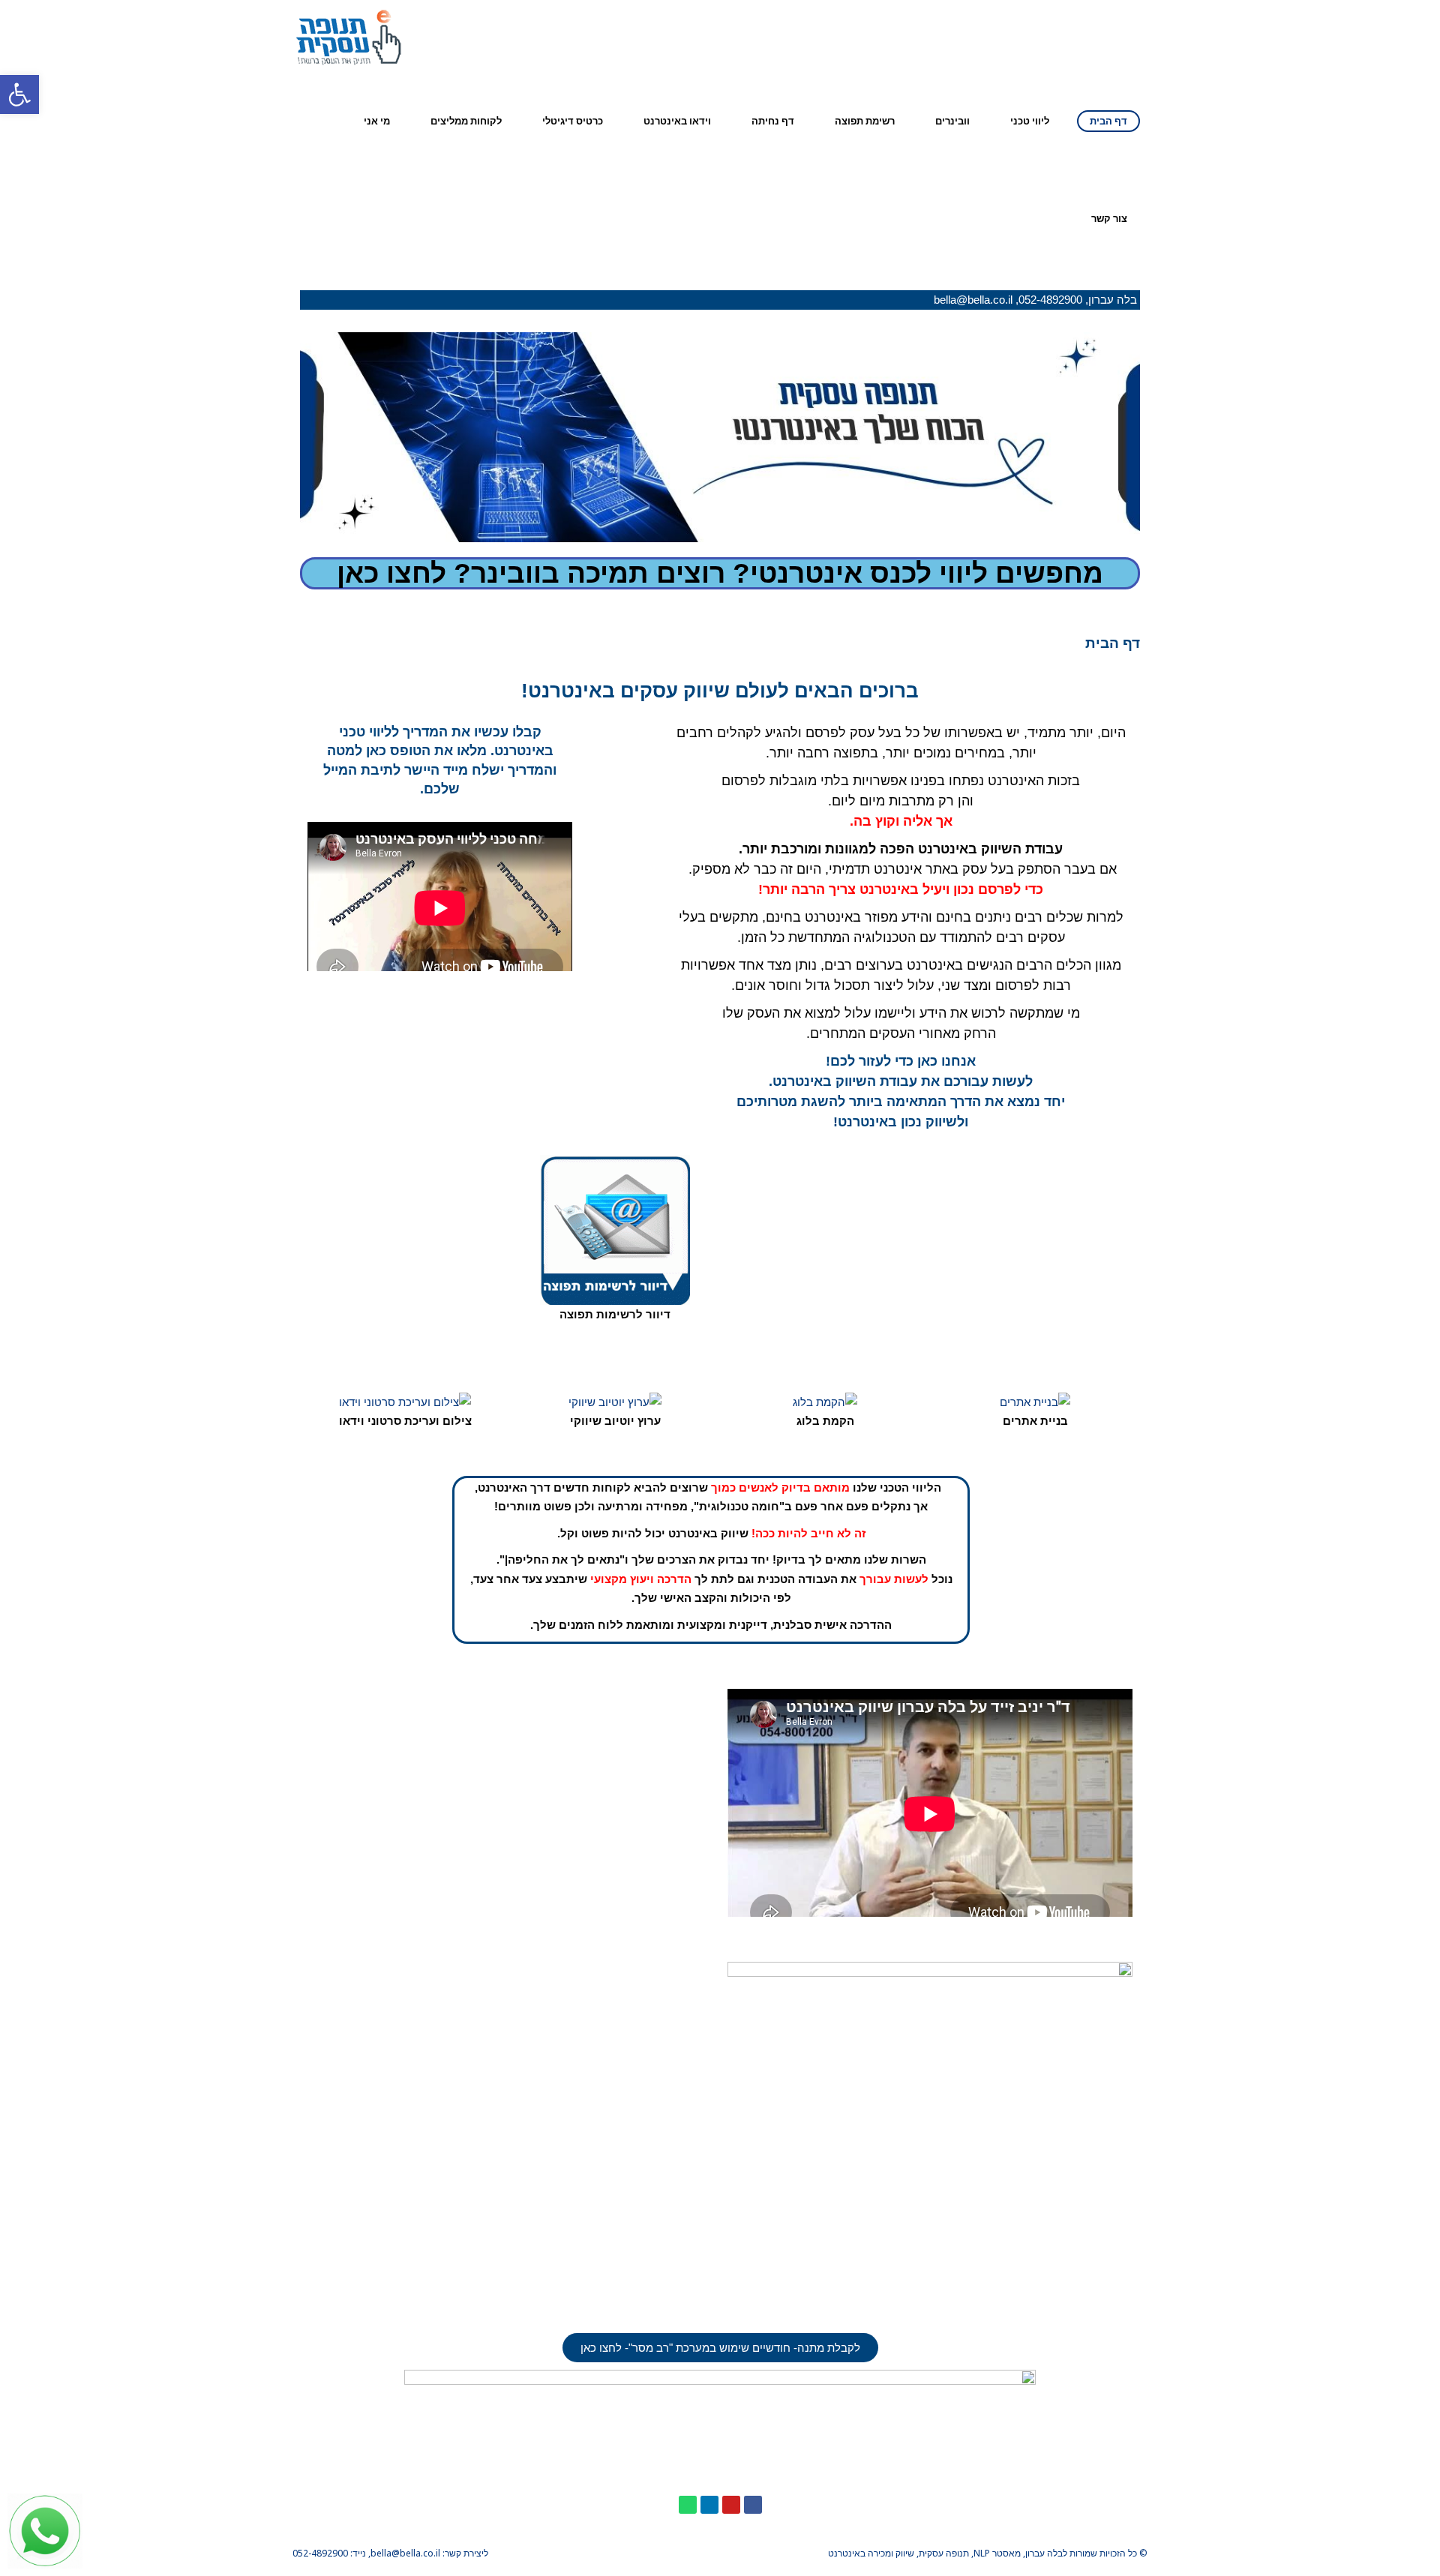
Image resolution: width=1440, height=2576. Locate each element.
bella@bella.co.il (973, 300)
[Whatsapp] (688, 2505)
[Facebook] (753, 2505)
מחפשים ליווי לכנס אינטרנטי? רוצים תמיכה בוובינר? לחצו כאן (720, 573)
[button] (720, 2348)
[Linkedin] (709, 2505)
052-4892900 (1050, 300)
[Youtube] (731, 2505)
